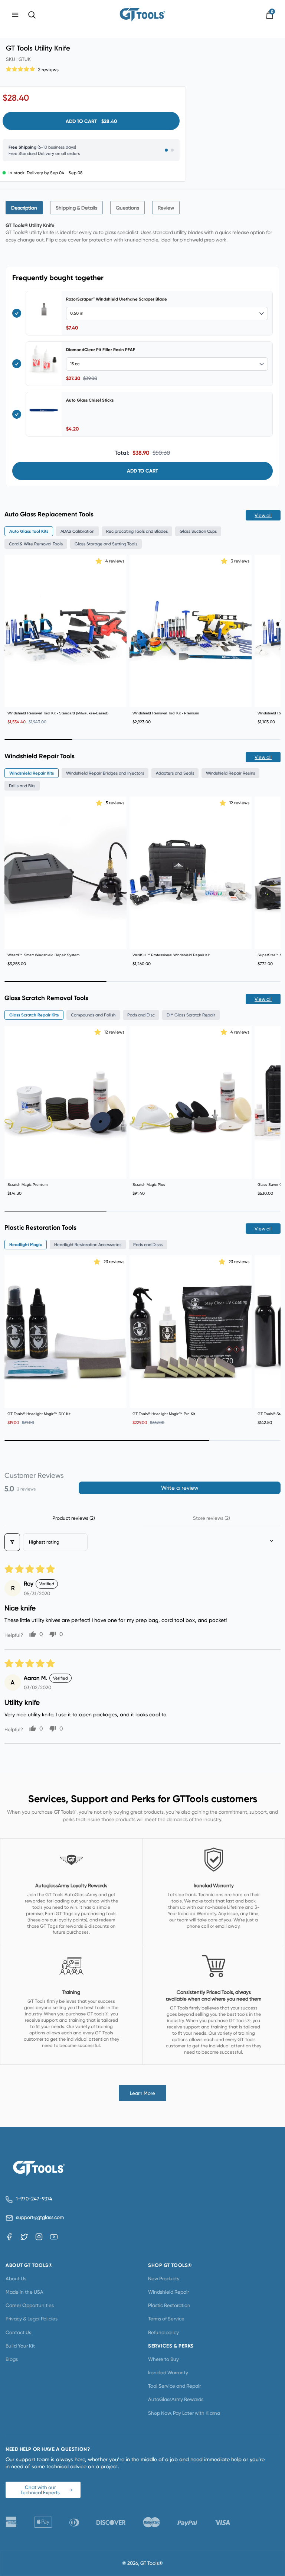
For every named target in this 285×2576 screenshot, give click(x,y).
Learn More (142, 2093)
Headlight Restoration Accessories (88, 1245)
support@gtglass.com (39, 2217)
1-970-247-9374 (34, 2199)
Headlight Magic (26, 1245)
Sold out (191, 1396)
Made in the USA (24, 2292)
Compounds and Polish (93, 1015)
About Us (16, 2278)
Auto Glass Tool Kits (29, 531)
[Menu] (15, 15)
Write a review (180, 1488)
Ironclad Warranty (168, 2372)
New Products (164, 2278)
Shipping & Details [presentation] (76, 208)
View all (263, 515)
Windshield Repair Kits (32, 773)
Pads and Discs (148, 1245)
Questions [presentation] (127, 208)
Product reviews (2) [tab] (74, 1518)
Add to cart (142, 471)
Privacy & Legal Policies (32, 2319)
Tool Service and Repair (174, 2386)
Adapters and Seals (175, 773)
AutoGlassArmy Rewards (176, 2399)
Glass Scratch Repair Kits (34, 1015)
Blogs (12, 2359)
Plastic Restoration (169, 2305)
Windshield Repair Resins (230, 773)
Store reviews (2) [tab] (212, 1518)
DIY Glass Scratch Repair (191, 1015)
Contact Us (18, 2332)
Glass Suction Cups (198, 531)
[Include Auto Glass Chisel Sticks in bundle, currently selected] (17, 414)
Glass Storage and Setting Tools (106, 544)
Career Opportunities (30, 2305)
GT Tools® (152, 2563)
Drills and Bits (22, 786)
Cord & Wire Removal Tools (36, 544)
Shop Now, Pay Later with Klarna (184, 2413)
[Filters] (12, 1542)
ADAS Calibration (77, 531)
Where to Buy (163, 2359)
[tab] (24, 208)
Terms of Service (166, 2319)
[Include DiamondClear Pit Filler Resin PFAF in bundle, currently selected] (17, 364)
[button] (21, 68)
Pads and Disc (141, 1015)
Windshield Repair (168, 2292)
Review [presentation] (166, 208)
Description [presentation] (24, 208)
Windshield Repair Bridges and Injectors (105, 773)
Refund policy (163, 2332)
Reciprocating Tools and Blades (137, 531)
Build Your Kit (20, 2346)
